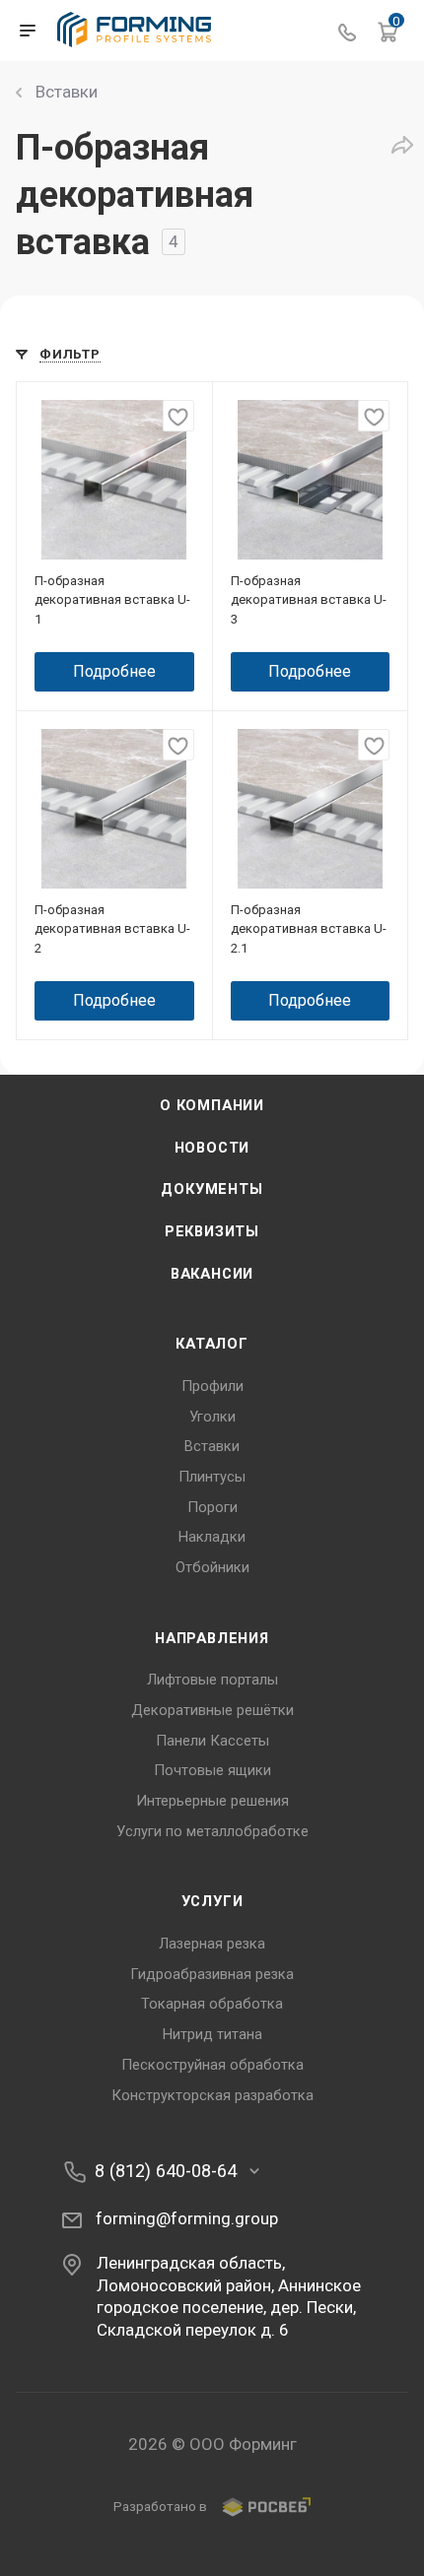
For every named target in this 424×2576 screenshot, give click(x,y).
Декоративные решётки (212, 1710)
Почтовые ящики (212, 1770)
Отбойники (212, 1567)
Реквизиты (212, 1231)
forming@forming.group (187, 2218)
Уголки (212, 1417)
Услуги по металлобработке (212, 1831)
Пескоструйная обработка (212, 2065)
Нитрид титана (212, 2034)
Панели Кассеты (212, 1741)
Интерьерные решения (212, 1801)
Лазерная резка (212, 1944)
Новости (212, 1148)
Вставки (212, 1446)
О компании (212, 1105)
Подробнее (114, 671)
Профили (212, 1386)
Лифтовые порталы (212, 1680)
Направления (212, 1638)
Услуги (212, 1901)
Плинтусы (212, 1477)
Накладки (212, 1537)
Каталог (212, 1344)
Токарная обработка (212, 2004)
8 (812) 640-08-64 (166, 2171)
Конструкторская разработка (212, 2095)
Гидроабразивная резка (212, 1974)
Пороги (212, 1507)
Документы (212, 1189)
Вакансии (212, 1274)
